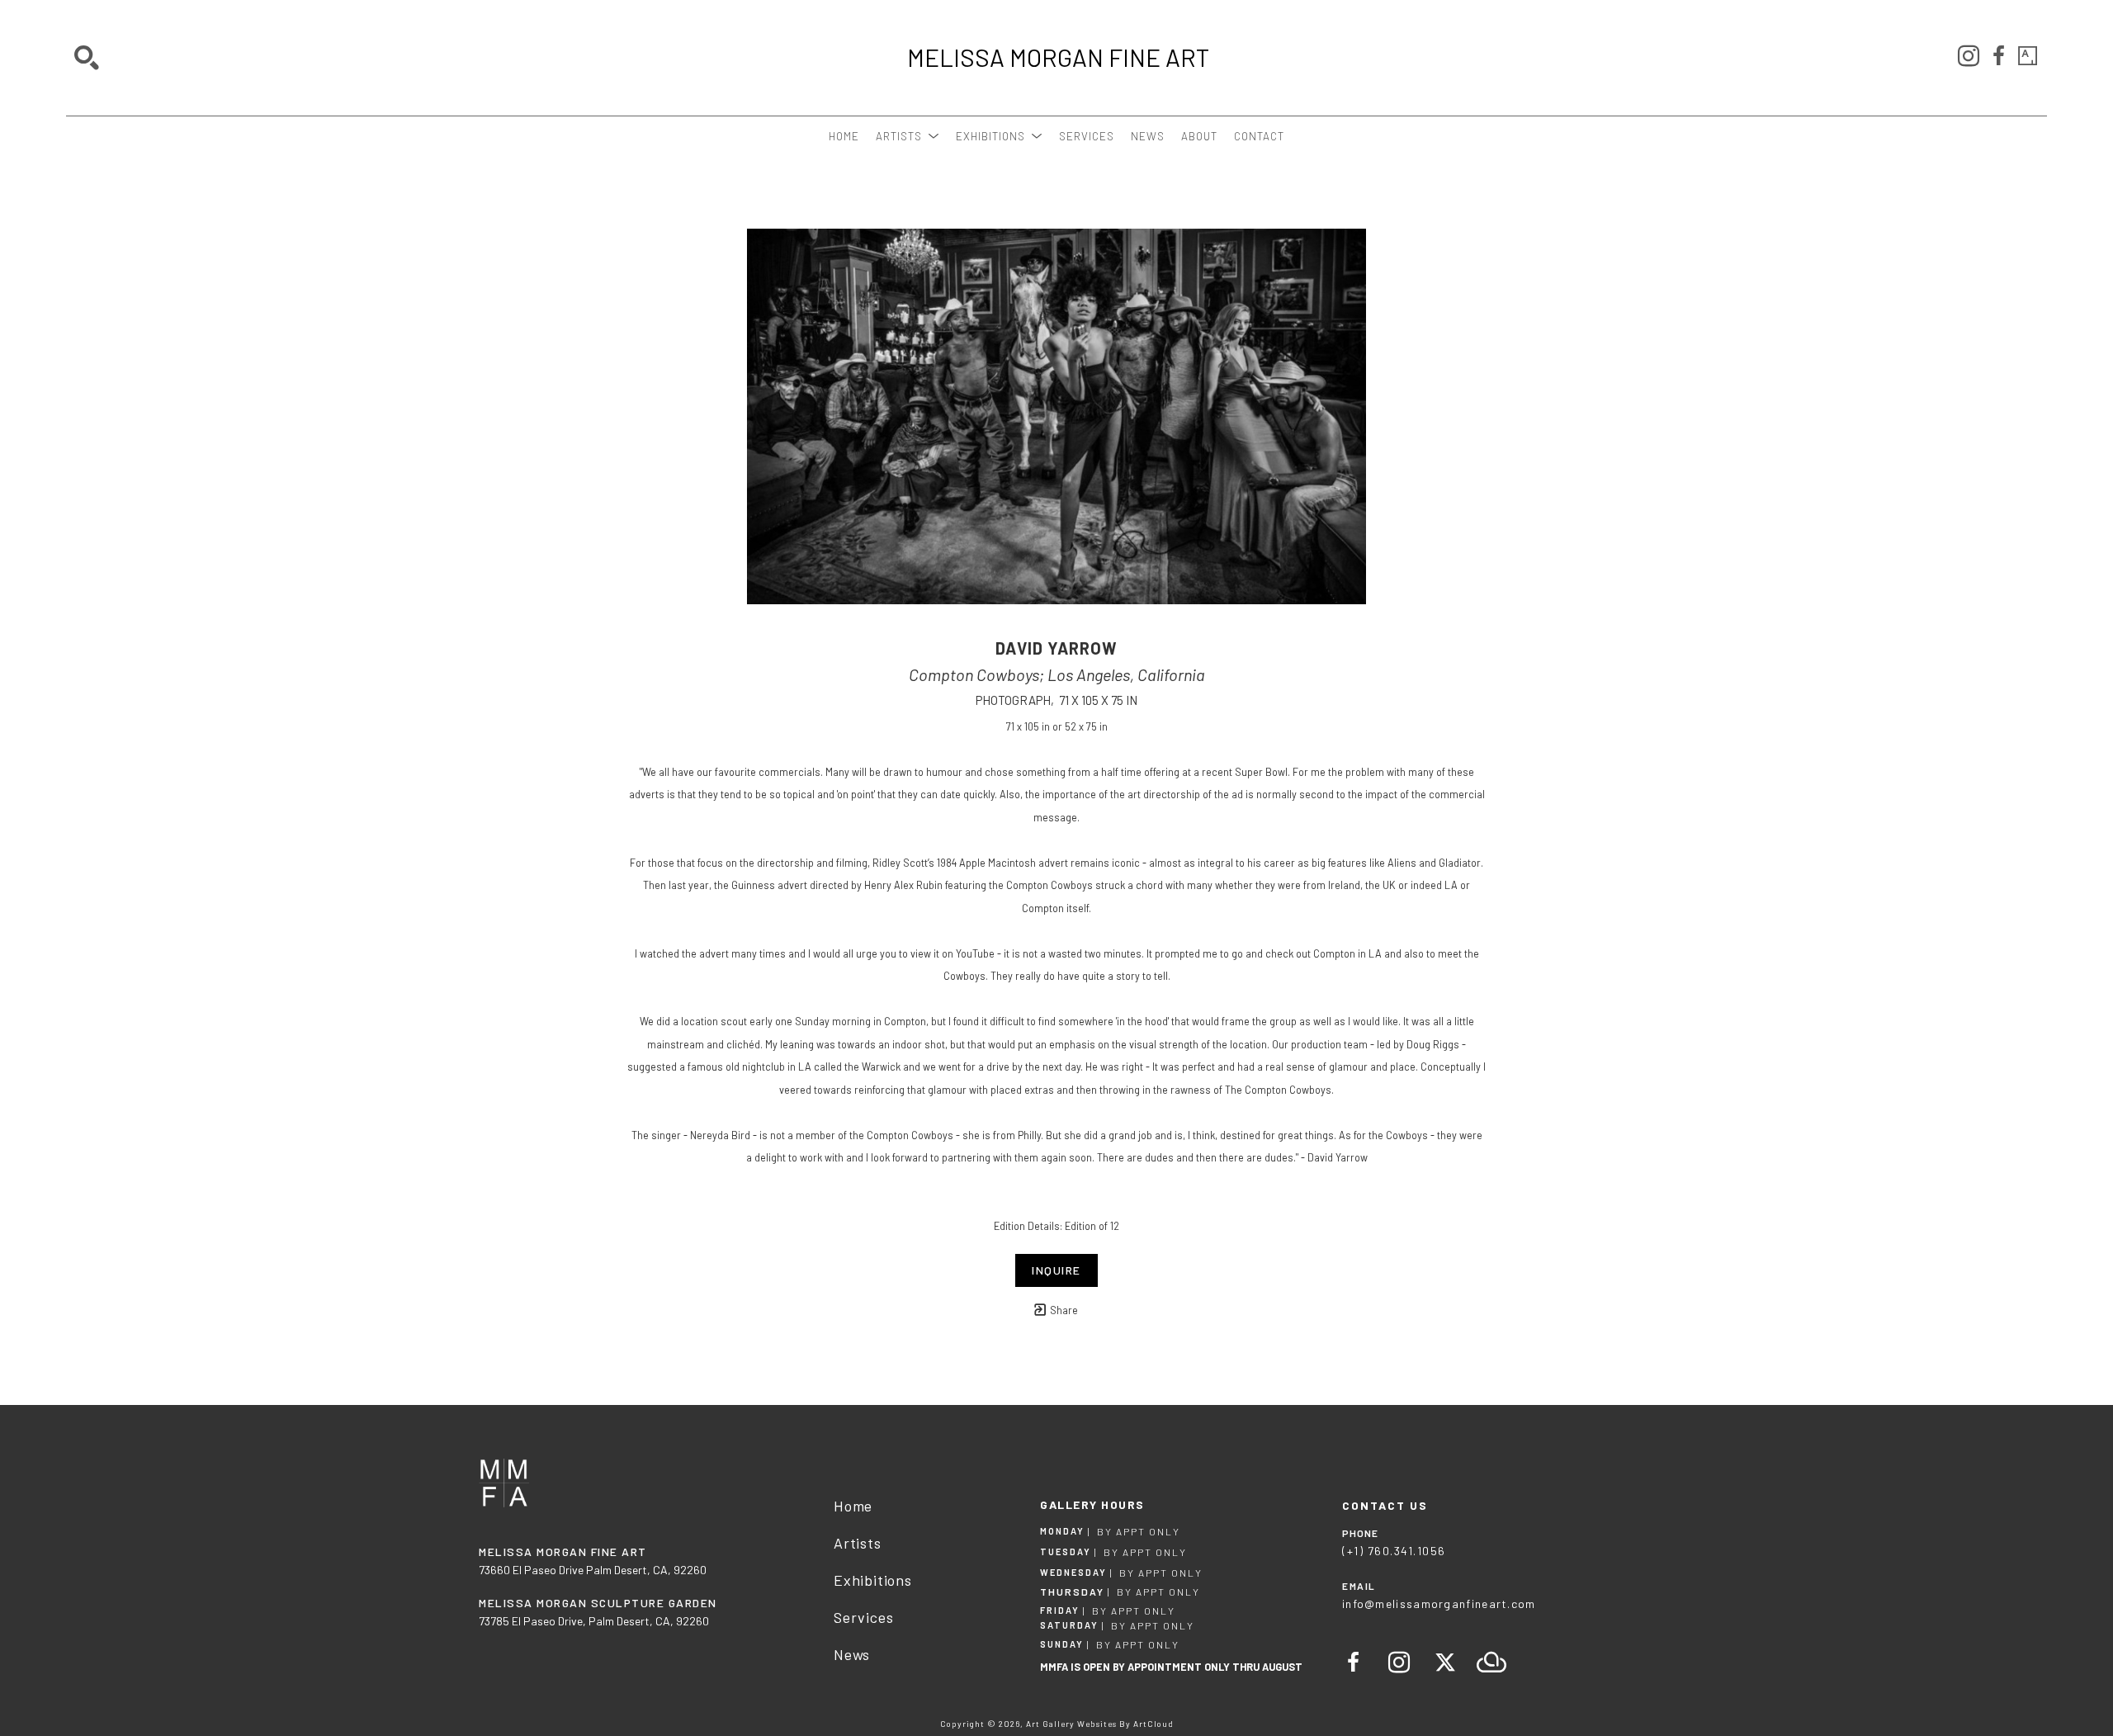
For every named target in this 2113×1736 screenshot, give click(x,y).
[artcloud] (1491, 1663)
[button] (908, 136)
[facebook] (1998, 56)
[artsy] (2028, 56)
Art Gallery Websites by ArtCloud (1100, 1724)
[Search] (87, 58)
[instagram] (1969, 56)
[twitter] (1445, 1663)
